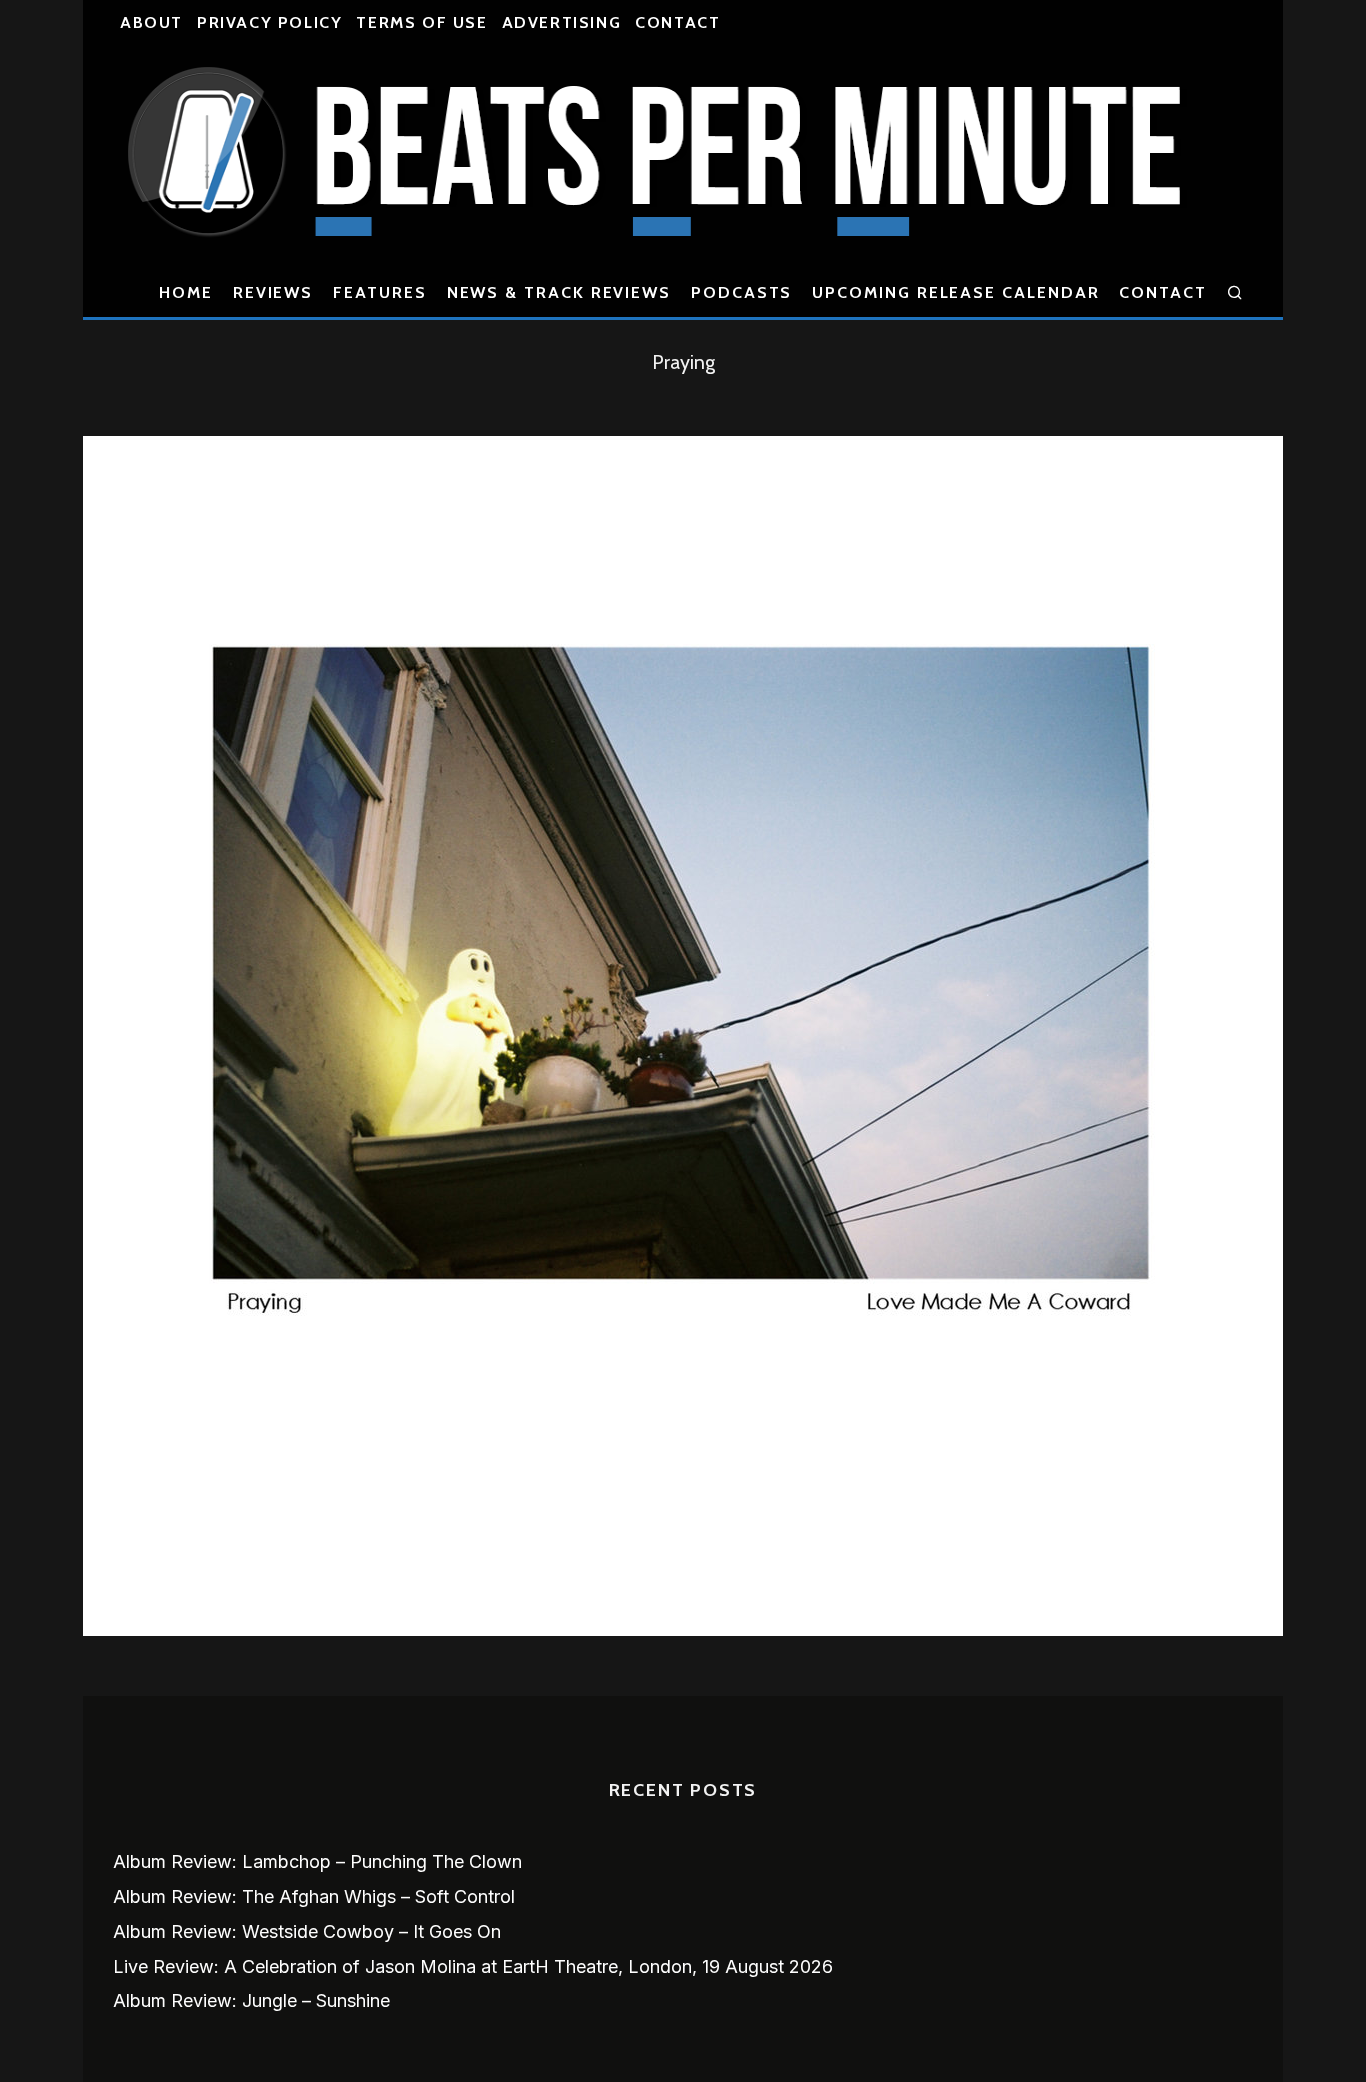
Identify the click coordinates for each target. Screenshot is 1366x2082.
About (151, 22)
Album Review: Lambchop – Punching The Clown (317, 1861)
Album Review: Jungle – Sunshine (251, 2000)
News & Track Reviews (559, 292)
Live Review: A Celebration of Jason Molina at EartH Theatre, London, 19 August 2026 (473, 1966)
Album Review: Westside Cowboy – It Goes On (307, 1931)
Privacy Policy (269, 22)
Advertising (562, 22)
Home (186, 292)
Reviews (273, 292)
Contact (677, 22)
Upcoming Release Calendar (955, 292)
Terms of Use (421, 22)
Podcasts (741, 292)
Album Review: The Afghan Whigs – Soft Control (314, 1896)
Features (379, 292)
